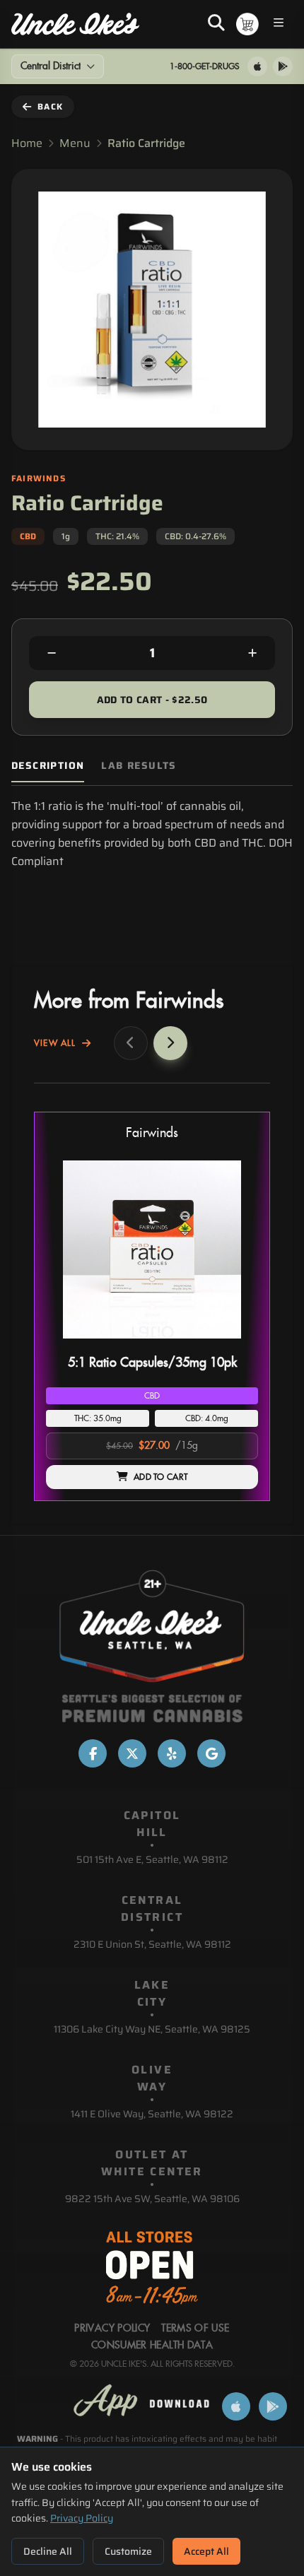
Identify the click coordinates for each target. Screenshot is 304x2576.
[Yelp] (172, 1753)
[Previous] (131, 1043)
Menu (75, 143)
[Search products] (216, 24)
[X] (132, 1753)
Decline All (48, 2551)
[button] (152, 1306)
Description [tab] (48, 766)
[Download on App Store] (257, 66)
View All (55, 1043)
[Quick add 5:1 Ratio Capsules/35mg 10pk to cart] (235, 1344)
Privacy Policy (82, 2518)
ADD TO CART (160, 1477)
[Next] (170, 1043)
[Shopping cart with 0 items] (247, 24)
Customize (128, 2551)
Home (27, 143)
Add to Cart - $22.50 (152, 700)
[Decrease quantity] (52, 653)
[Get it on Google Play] (283, 66)
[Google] (211, 1753)
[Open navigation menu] (279, 24)
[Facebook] (93, 1753)
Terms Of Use (195, 2329)
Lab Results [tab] (139, 766)
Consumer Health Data (152, 2346)
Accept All (206, 2551)
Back (50, 106)
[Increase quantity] (252, 653)
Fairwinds (152, 1133)
